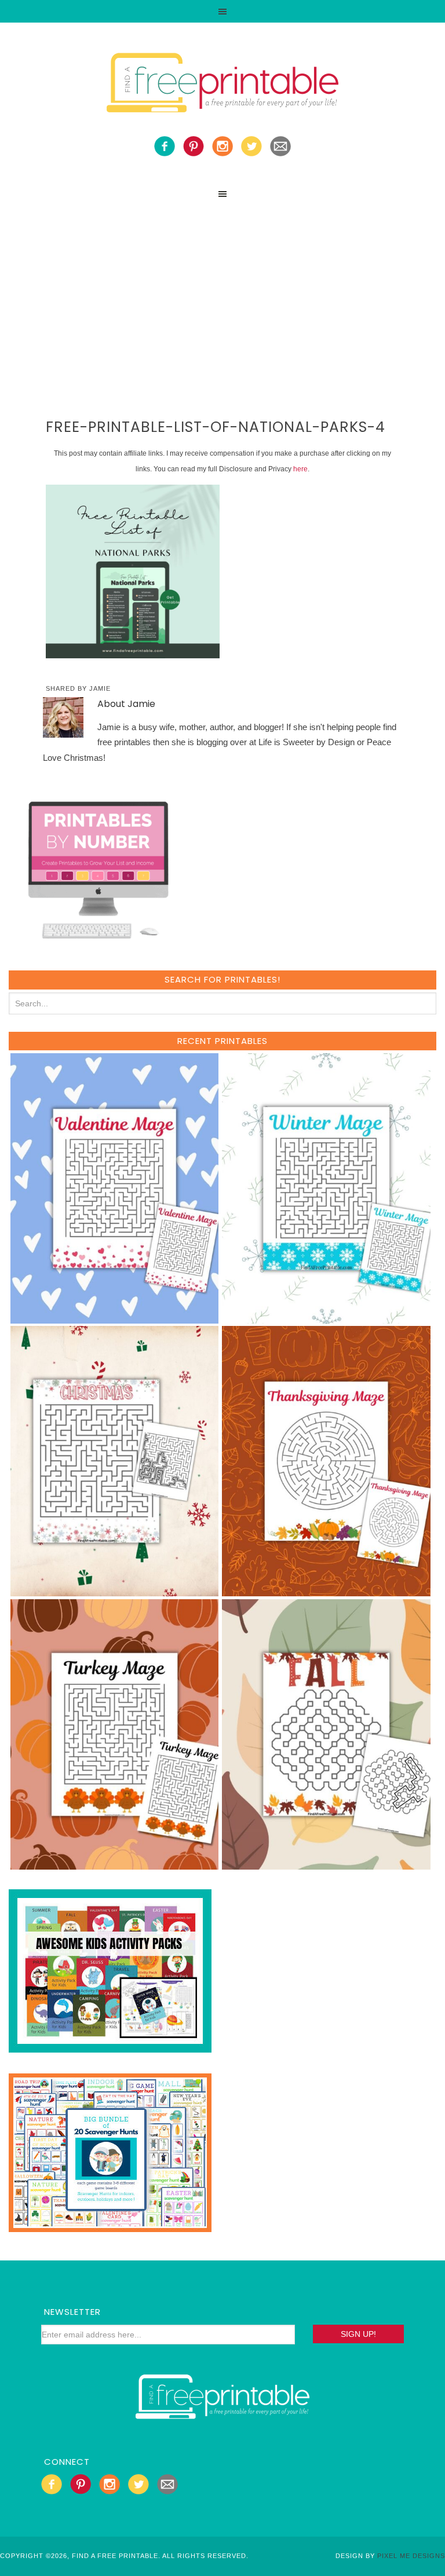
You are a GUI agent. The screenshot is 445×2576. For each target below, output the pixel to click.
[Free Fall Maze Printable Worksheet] (326, 1864)
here (300, 469)
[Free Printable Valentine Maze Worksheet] (114, 1318)
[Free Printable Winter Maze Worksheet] (326, 1318)
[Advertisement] (222, 292)
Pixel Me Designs (411, 2556)
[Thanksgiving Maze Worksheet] (326, 1591)
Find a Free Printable (222, 85)
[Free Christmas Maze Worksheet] (114, 1591)
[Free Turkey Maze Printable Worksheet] (114, 1864)
